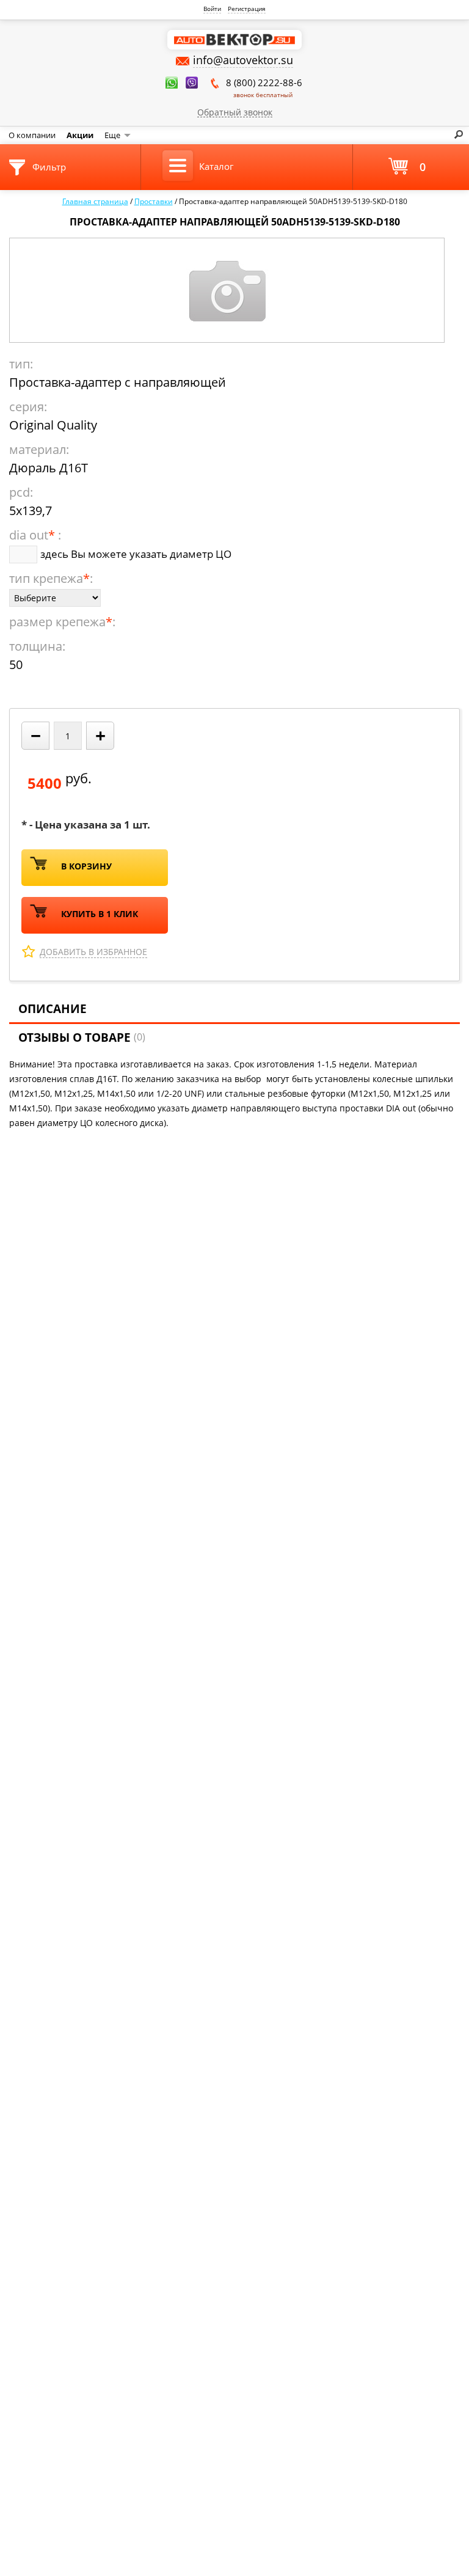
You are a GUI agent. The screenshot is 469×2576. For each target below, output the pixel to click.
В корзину (86, 866)
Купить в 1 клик (100, 914)
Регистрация (247, 9)
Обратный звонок (235, 112)
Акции (80, 135)
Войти (212, 9)
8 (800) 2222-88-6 (264, 88)
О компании (32, 135)
